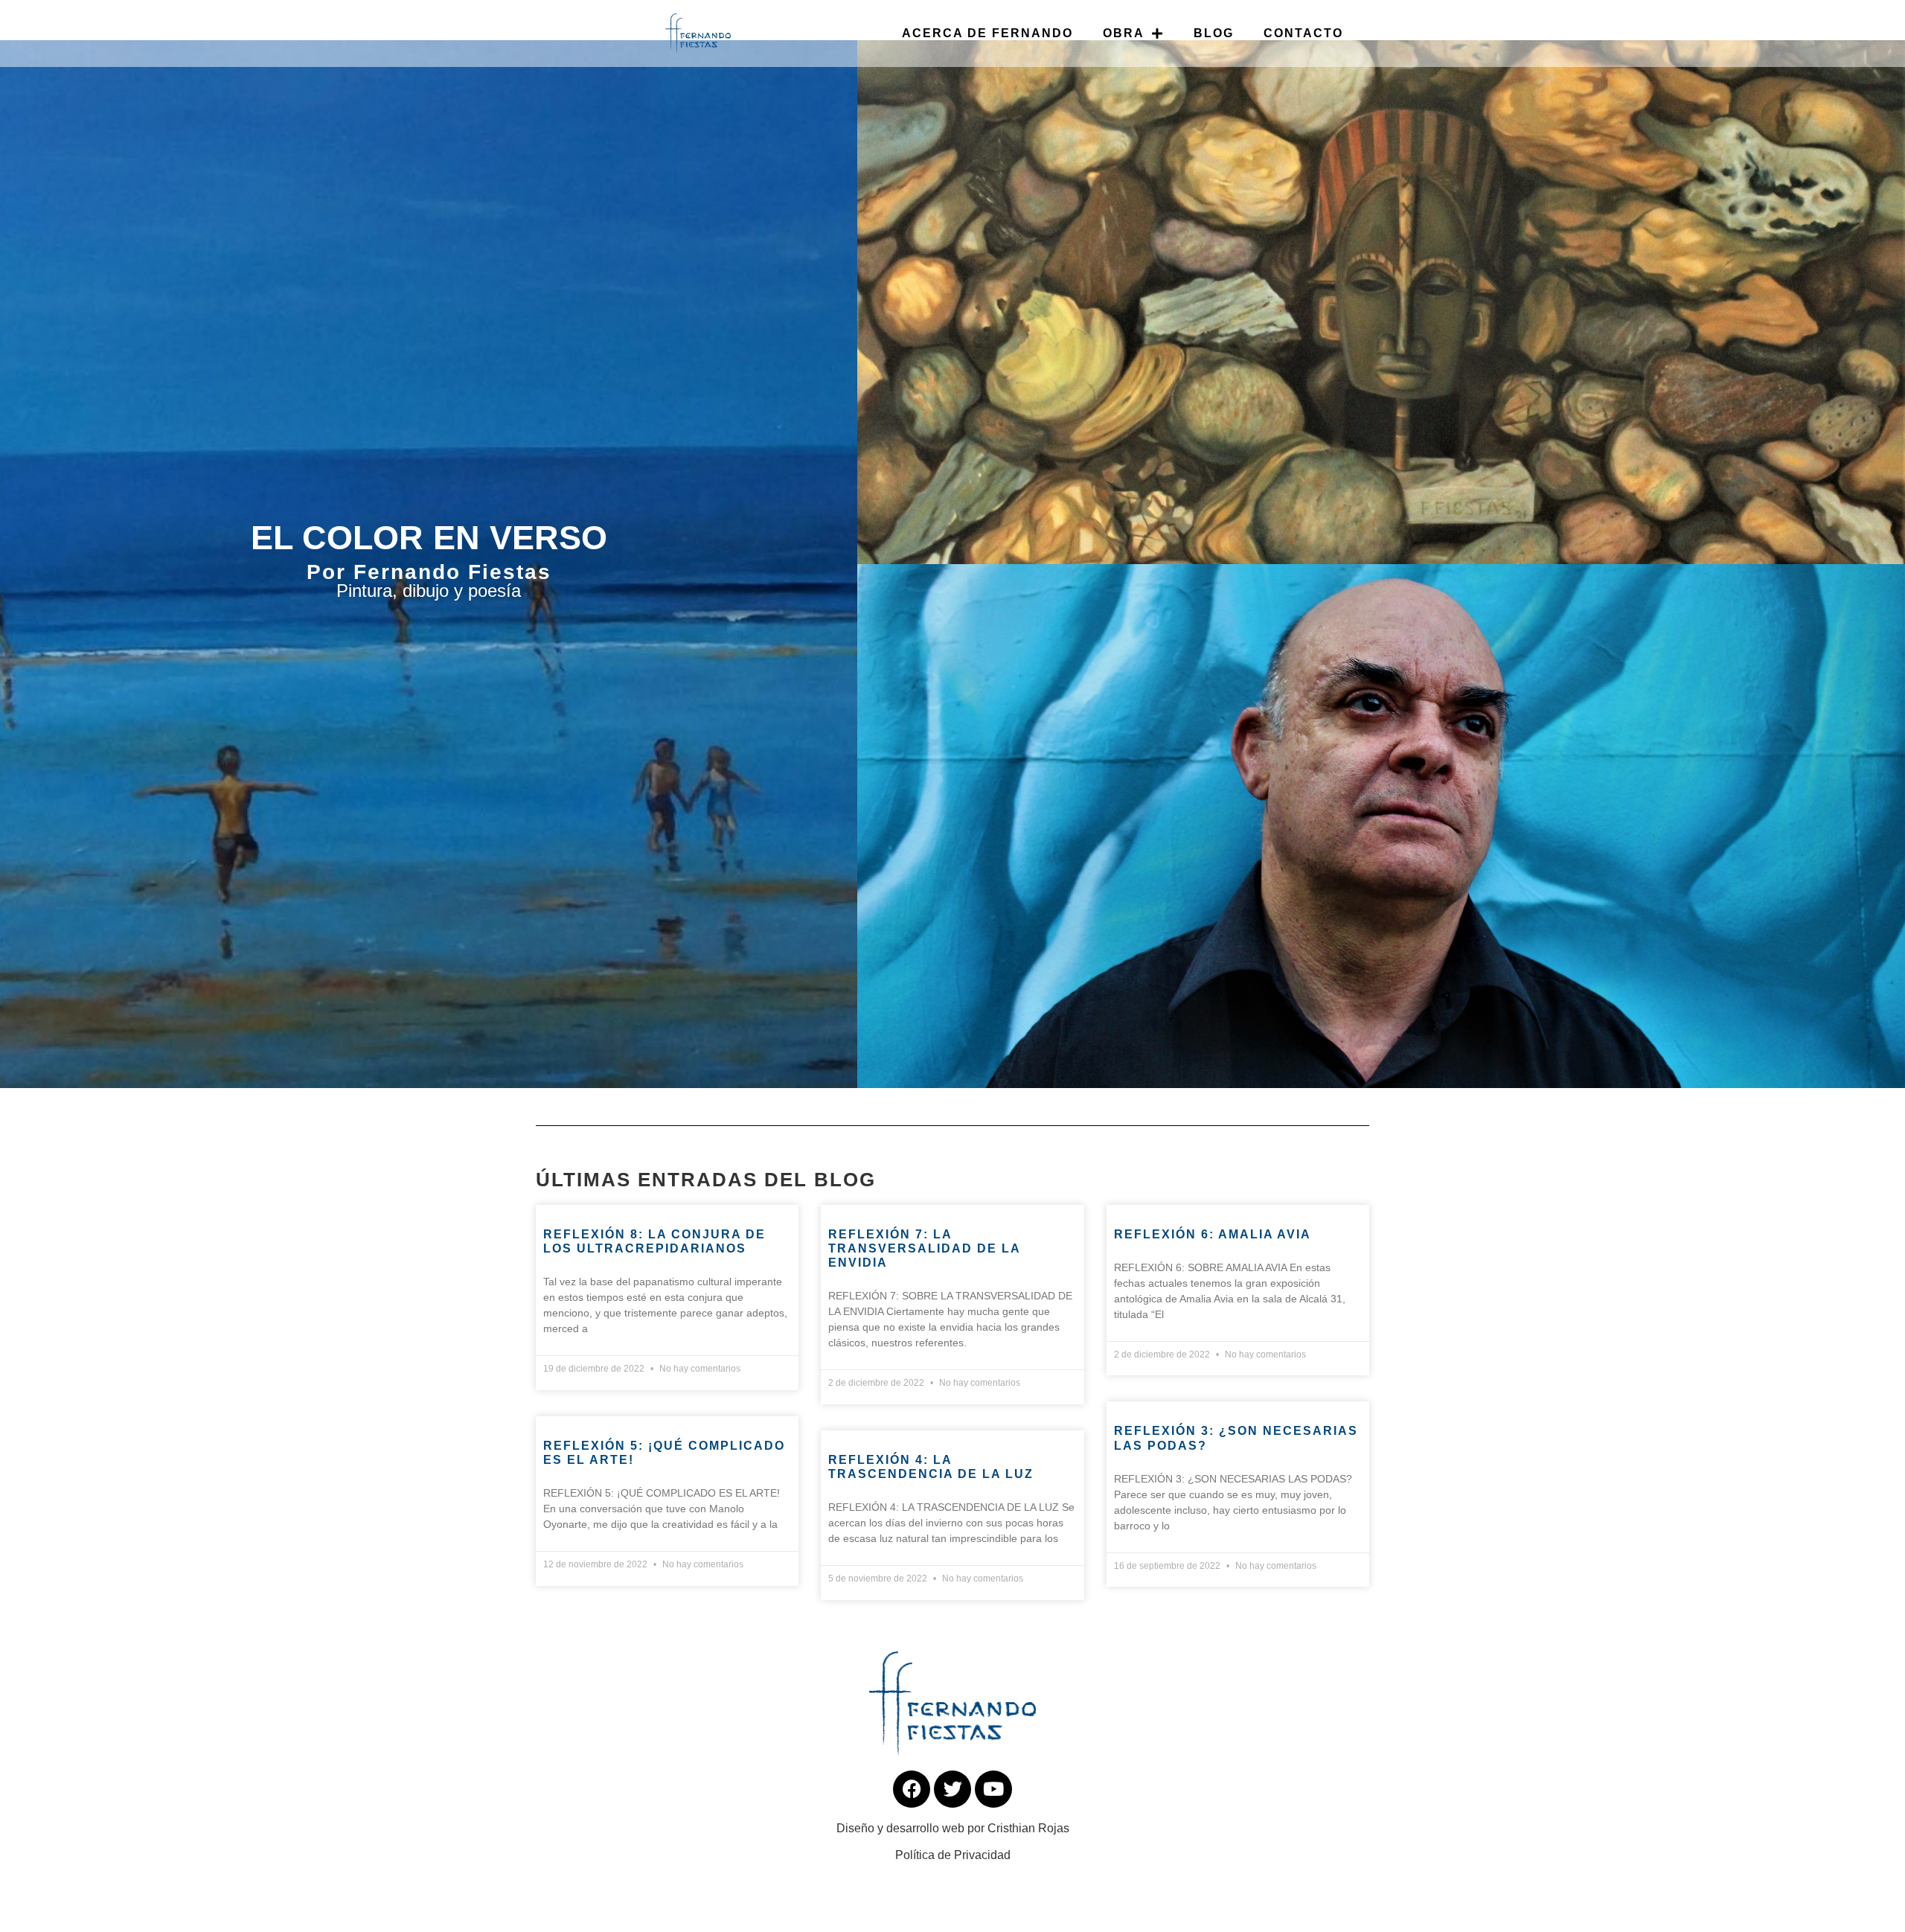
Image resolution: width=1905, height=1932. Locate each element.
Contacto (1303, 33)
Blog (1214, 33)
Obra (1124, 33)
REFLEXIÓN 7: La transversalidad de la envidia (924, 1248)
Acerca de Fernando (987, 33)
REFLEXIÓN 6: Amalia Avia (1213, 1234)
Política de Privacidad (953, 1855)
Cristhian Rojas (1028, 1828)
